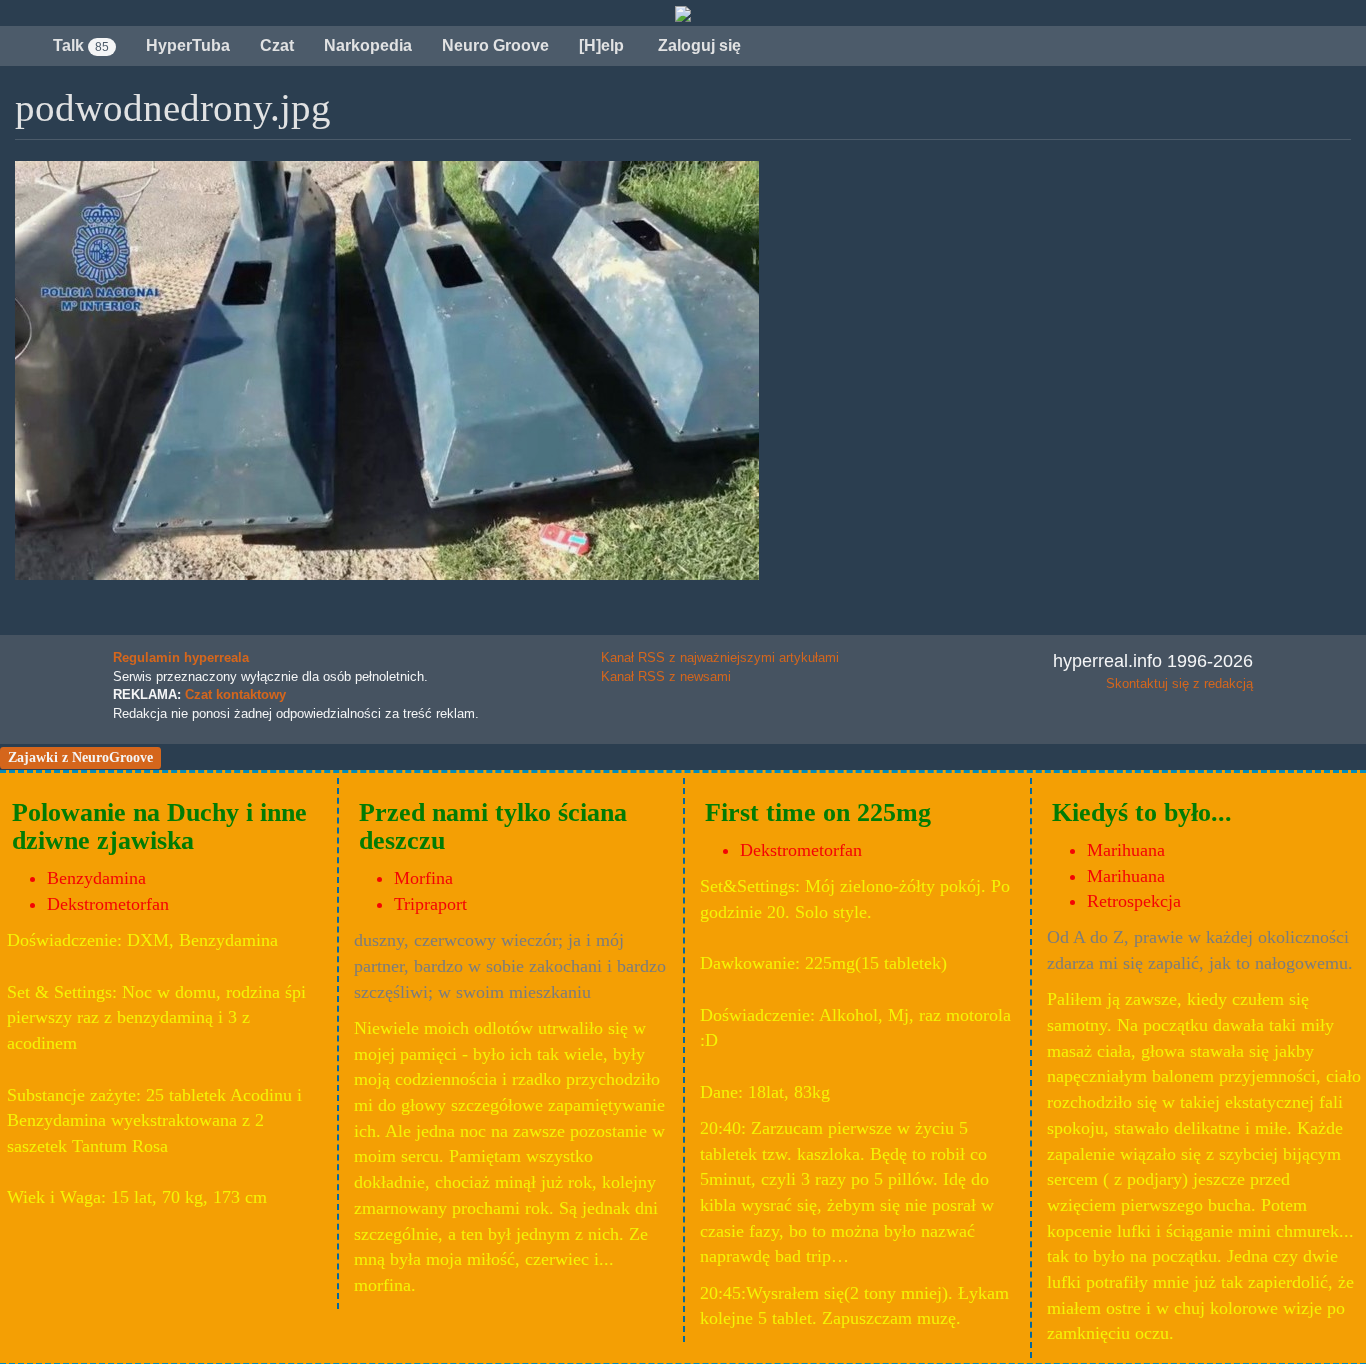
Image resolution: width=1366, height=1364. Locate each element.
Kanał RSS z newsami (666, 676)
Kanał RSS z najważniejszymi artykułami (720, 657)
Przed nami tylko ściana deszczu (493, 827)
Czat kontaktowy (235, 694)
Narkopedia (368, 45)
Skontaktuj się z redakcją (1179, 683)
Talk (81, 45)
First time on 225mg (818, 812)
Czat (277, 45)
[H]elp (601, 45)
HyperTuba (188, 45)
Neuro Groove (495, 45)
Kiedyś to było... (1142, 812)
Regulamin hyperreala (181, 657)
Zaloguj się (697, 45)
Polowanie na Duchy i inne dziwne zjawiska (159, 827)
